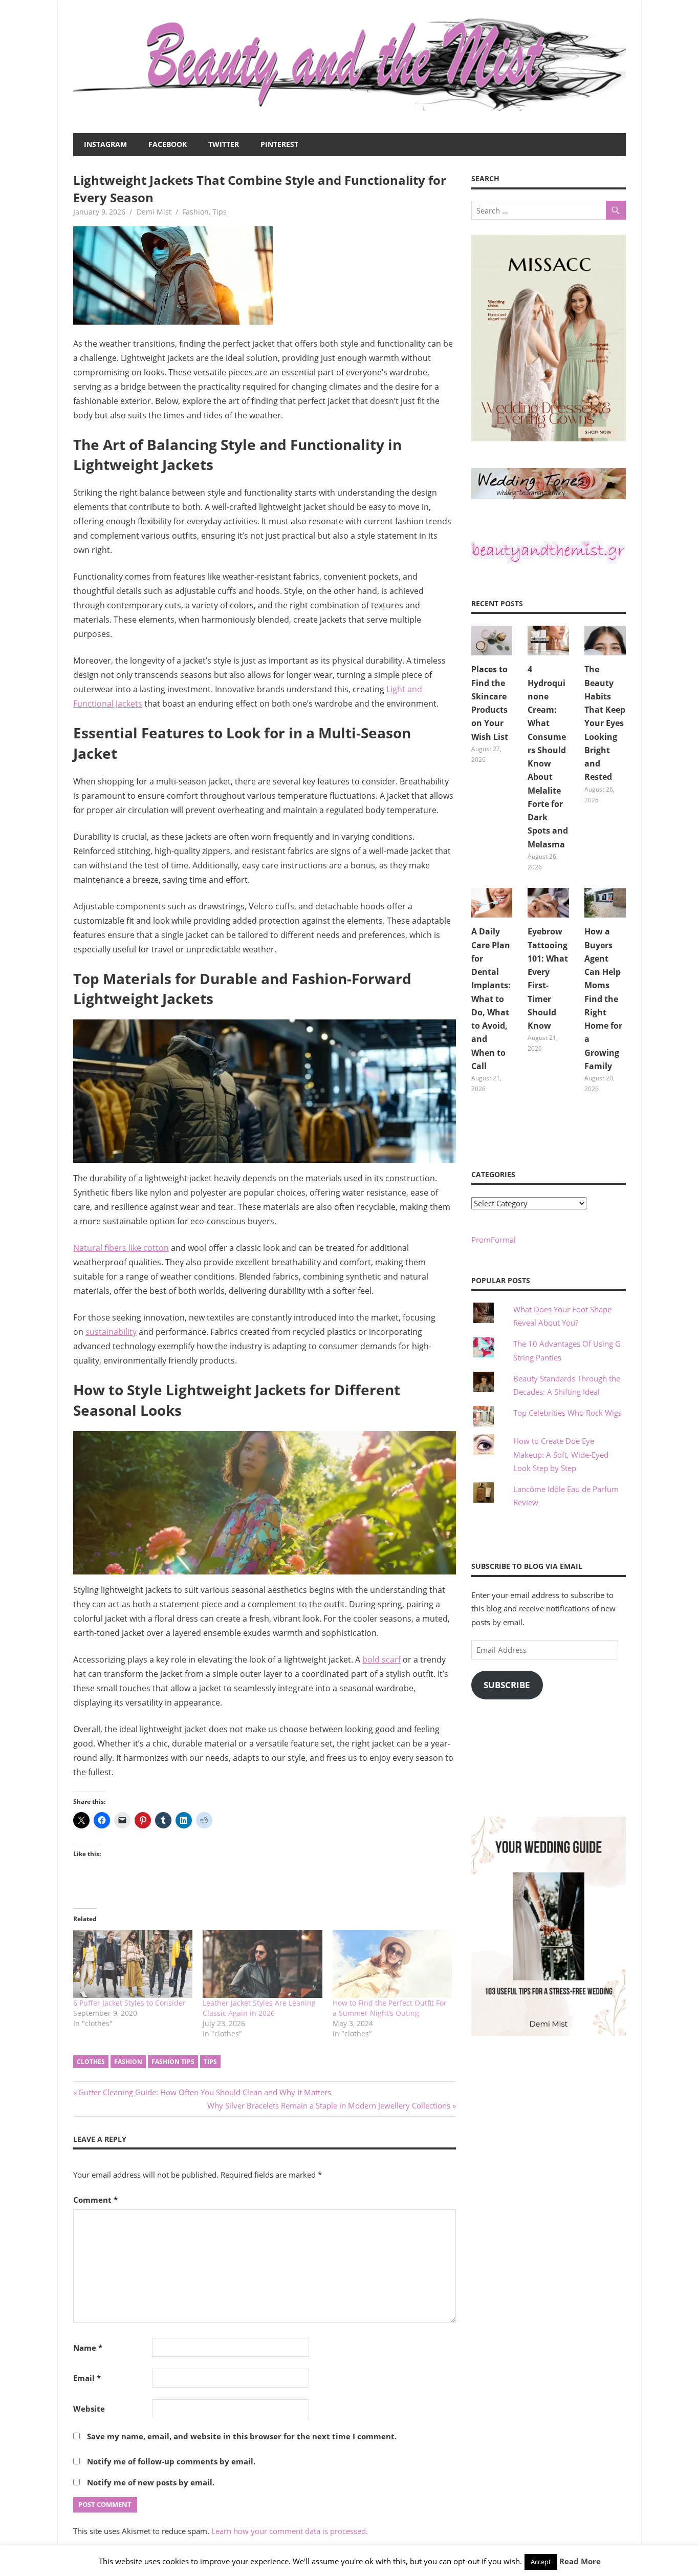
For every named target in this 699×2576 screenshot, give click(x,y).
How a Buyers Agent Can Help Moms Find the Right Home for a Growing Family (603, 999)
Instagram (105, 144)
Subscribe (507, 1685)
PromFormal (494, 1240)
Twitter (224, 144)
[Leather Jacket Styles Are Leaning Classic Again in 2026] (262, 1964)
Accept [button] (541, 2562)
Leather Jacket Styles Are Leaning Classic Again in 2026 (259, 2008)
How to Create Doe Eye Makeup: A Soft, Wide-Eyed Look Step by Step (561, 1454)
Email (87, 2378)
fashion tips (173, 2062)
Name (88, 2348)
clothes (91, 2062)
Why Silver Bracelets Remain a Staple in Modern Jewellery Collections (329, 2105)
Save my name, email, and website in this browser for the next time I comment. (242, 2436)
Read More (580, 2561)
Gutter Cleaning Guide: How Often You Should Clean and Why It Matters (204, 2092)
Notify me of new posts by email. (151, 2482)
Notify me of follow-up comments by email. (171, 2461)
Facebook (168, 144)
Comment (95, 2200)
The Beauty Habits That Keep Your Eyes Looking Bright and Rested (605, 723)
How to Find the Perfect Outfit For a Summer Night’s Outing (390, 2008)
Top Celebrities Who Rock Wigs (567, 1413)
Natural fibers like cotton (121, 1248)
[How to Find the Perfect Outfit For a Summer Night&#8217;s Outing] (392, 1964)
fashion (128, 2062)
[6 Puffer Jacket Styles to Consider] (133, 1964)
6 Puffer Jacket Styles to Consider (129, 2003)
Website (89, 2409)
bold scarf (381, 1659)
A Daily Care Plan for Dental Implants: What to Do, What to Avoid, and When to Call (491, 999)
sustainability (111, 1332)
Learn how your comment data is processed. (290, 2531)
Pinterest (279, 144)
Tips (220, 212)
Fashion (195, 212)
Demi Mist (154, 212)
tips (210, 2062)
